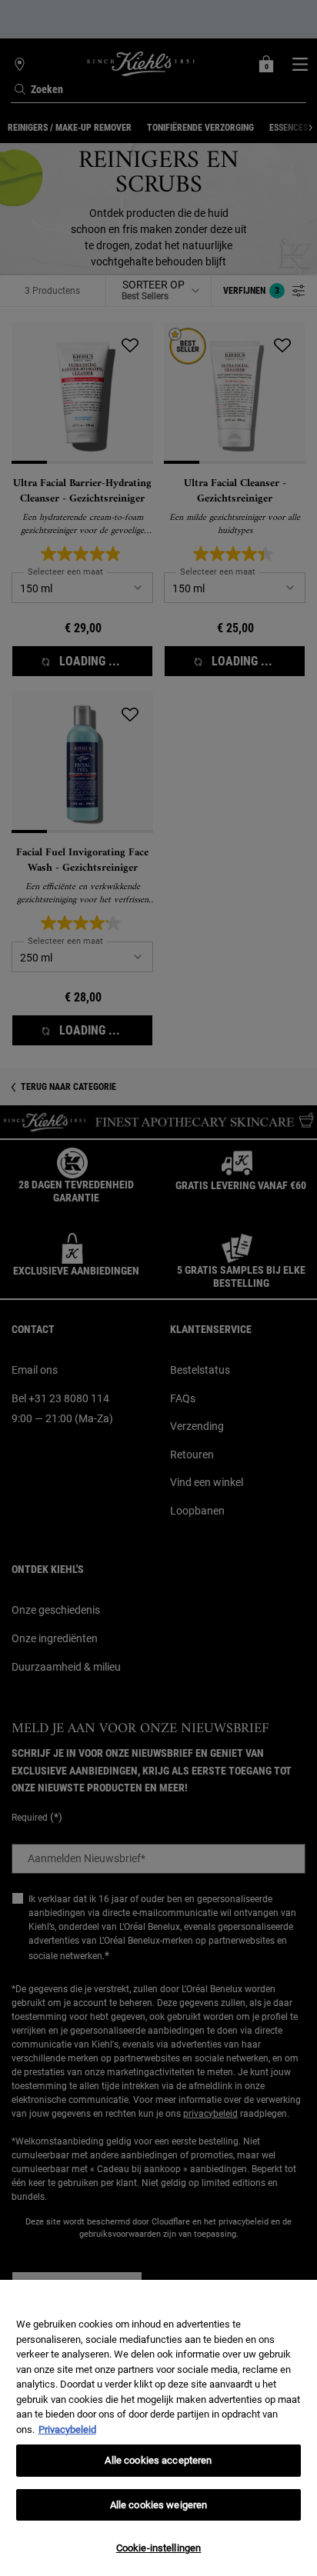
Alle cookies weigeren (159, 2505)
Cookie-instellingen (158, 2548)
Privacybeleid (67, 2429)
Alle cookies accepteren (158, 2460)
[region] (158, 2428)
